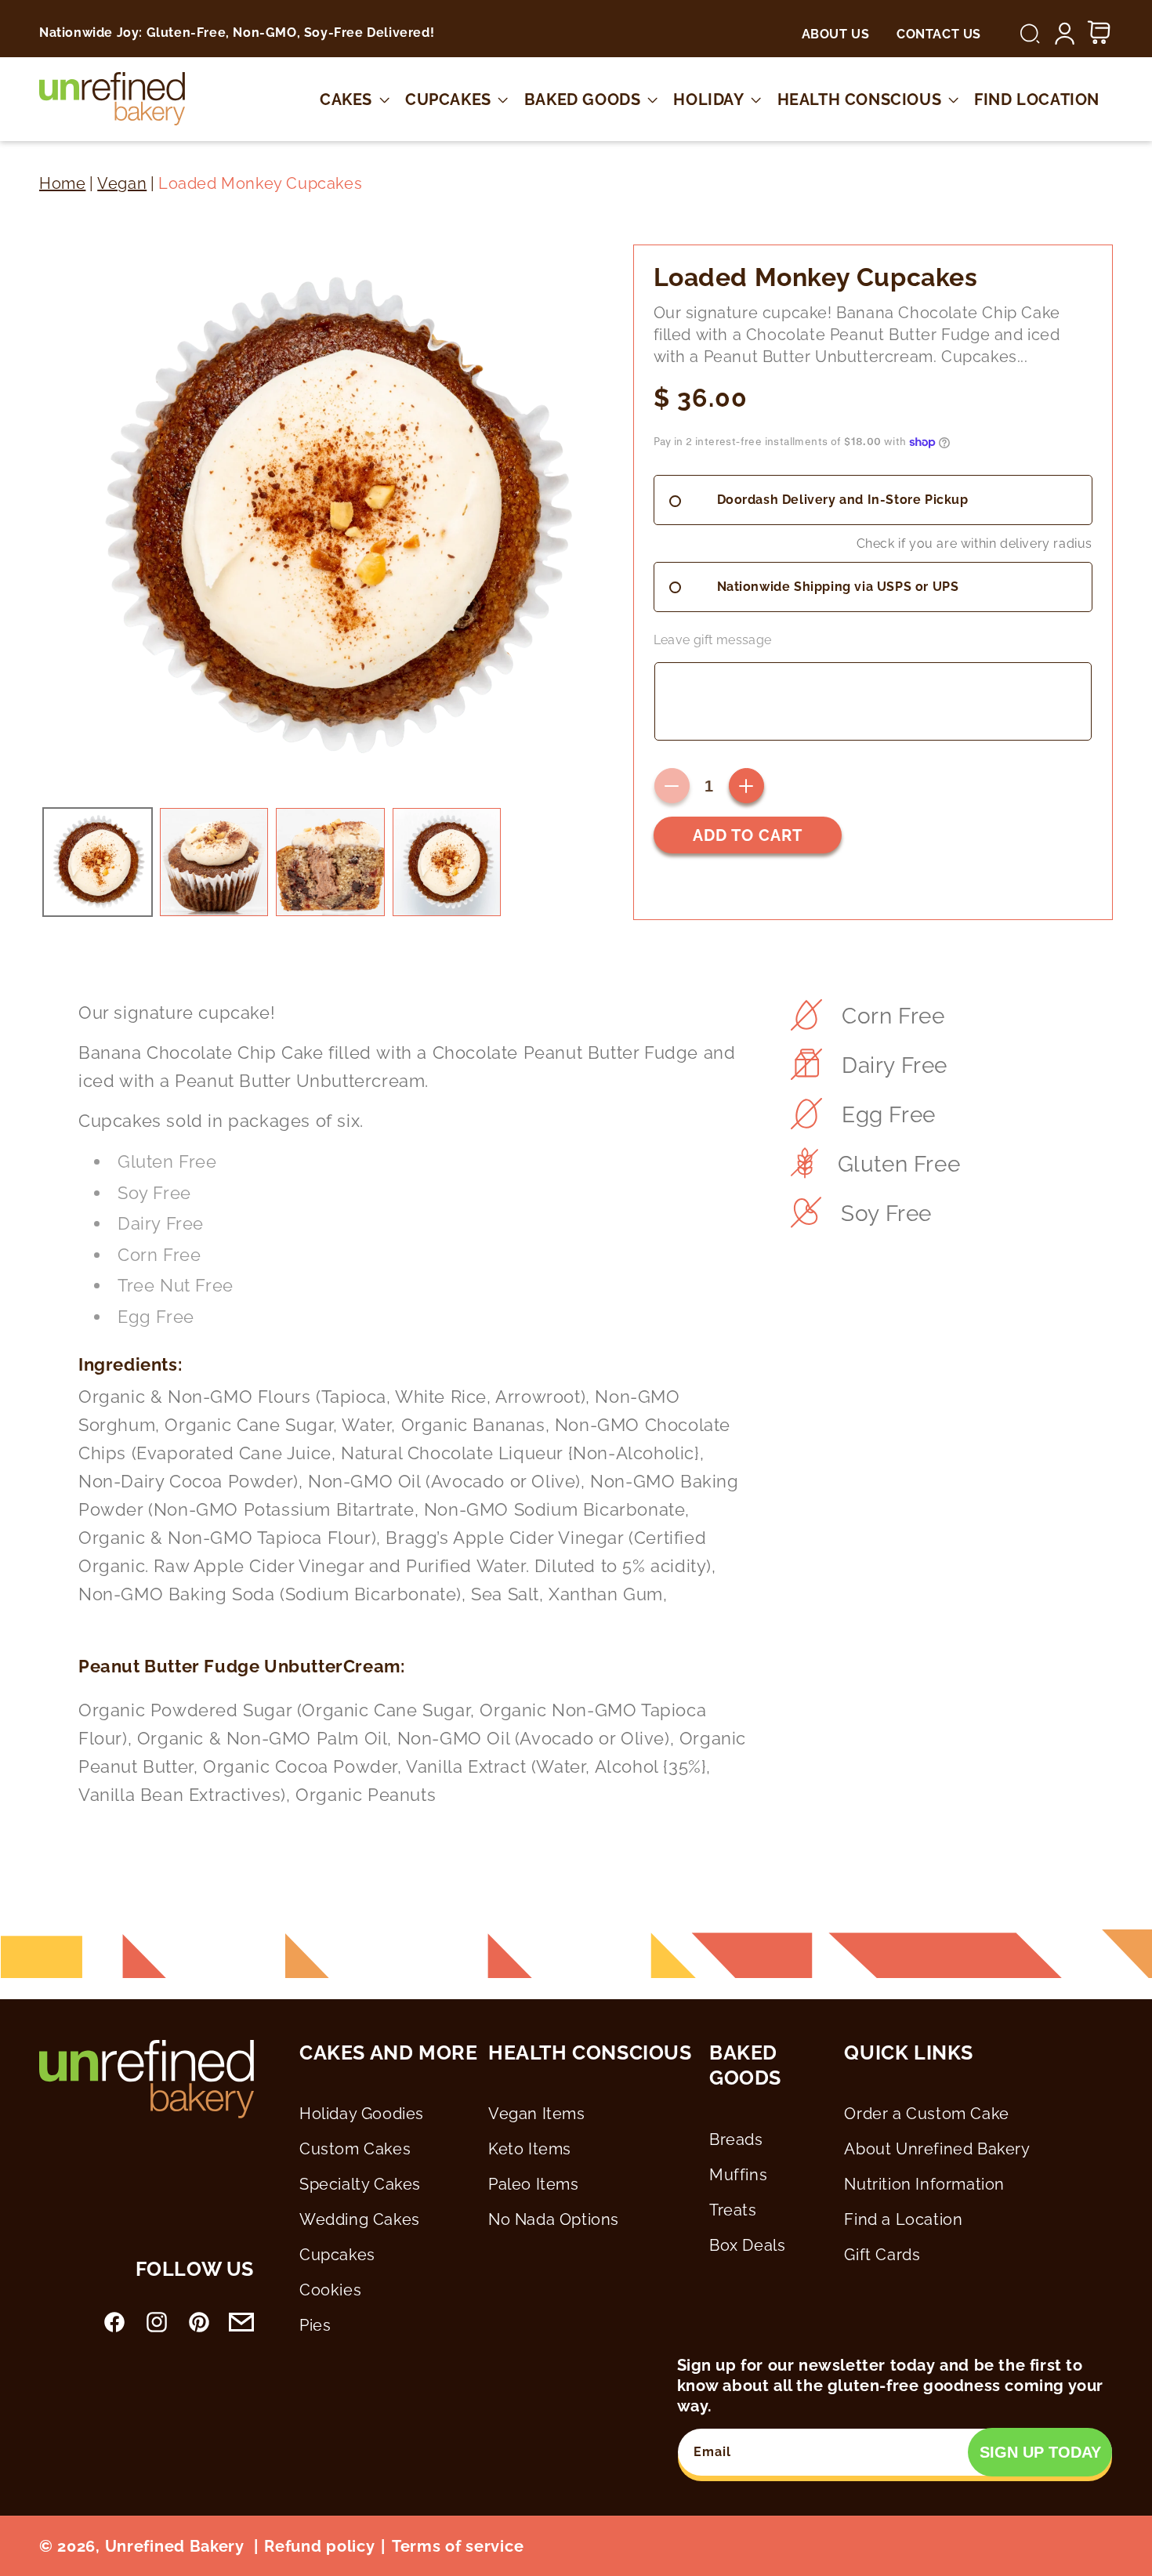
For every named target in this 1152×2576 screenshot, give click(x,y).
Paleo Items (534, 2184)
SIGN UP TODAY (1040, 2452)
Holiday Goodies (362, 2114)
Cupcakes (337, 2255)
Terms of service (458, 2546)
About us (836, 34)
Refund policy (319, 2546)
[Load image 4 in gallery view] (447, 862)
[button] (1030, 34)
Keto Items (530, 2149)
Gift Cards (882, 2255)
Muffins (738, 2175)
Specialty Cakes (360, 2184)
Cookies (330, 2290)
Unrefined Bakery (175, 2546)
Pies (315, 2325)
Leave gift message (713, 640)
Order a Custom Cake (926, 2114)
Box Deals (747, 2245)
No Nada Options (554, 2219)
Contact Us (939, 34)
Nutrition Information (924, 2184)
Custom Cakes (355, 2149)
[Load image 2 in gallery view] (214, 862)
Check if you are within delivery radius (974, 543)
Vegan (122, 183)
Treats (733, 2210)
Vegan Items (537, 2114)
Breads (736, 2139)
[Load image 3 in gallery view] (330, 862)
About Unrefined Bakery (937, 2149)
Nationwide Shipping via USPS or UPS (838, 587)
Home (62, 183)
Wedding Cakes (360, 2219)
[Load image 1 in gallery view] (98, 862)
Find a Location (903, 2219)
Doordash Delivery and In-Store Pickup (843, 500)
